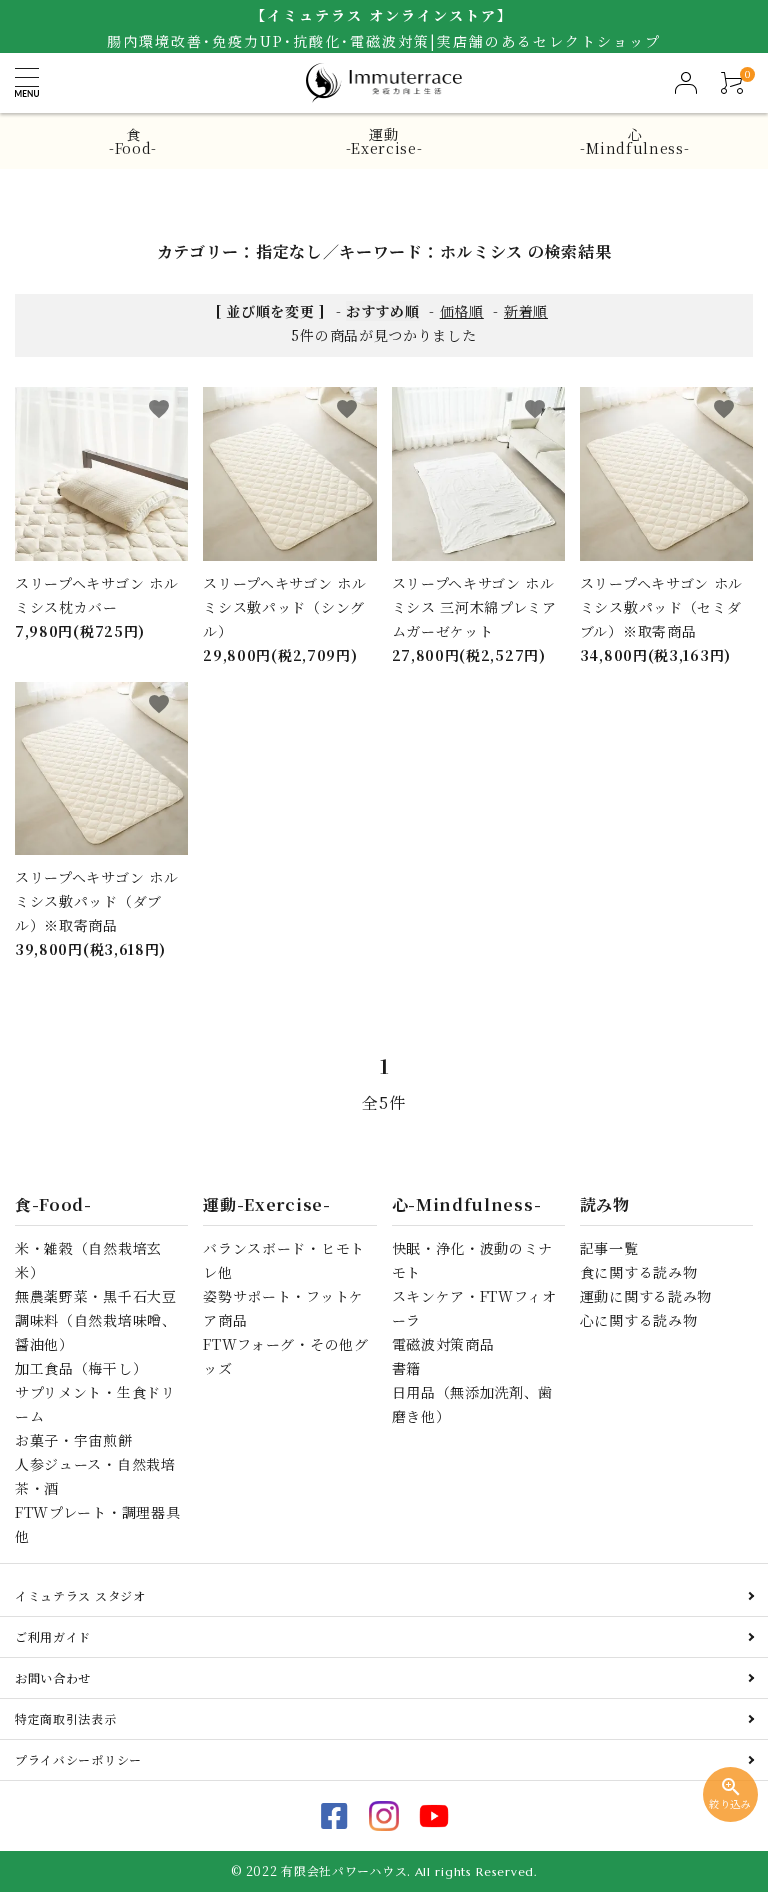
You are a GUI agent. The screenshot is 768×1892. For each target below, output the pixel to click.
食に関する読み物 (639, 1272)
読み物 (605, 1204)
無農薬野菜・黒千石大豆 (96, 1296)
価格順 (462, 311)
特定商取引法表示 (66, 1718)
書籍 (406, 1368)
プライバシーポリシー (78, 1759)
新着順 (526, 311)
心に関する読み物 (639, 1320)
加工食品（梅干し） (81, 1368)
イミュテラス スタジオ (80, 1595)
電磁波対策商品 (443, 1344)
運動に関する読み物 (646, 1296)
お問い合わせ (53, 1677)
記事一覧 (609, 1248)
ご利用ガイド (53, 1636)
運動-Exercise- (384, 141)
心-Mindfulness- (634, 141)
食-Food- (133, 141)
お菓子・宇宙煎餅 (74, 1440)
